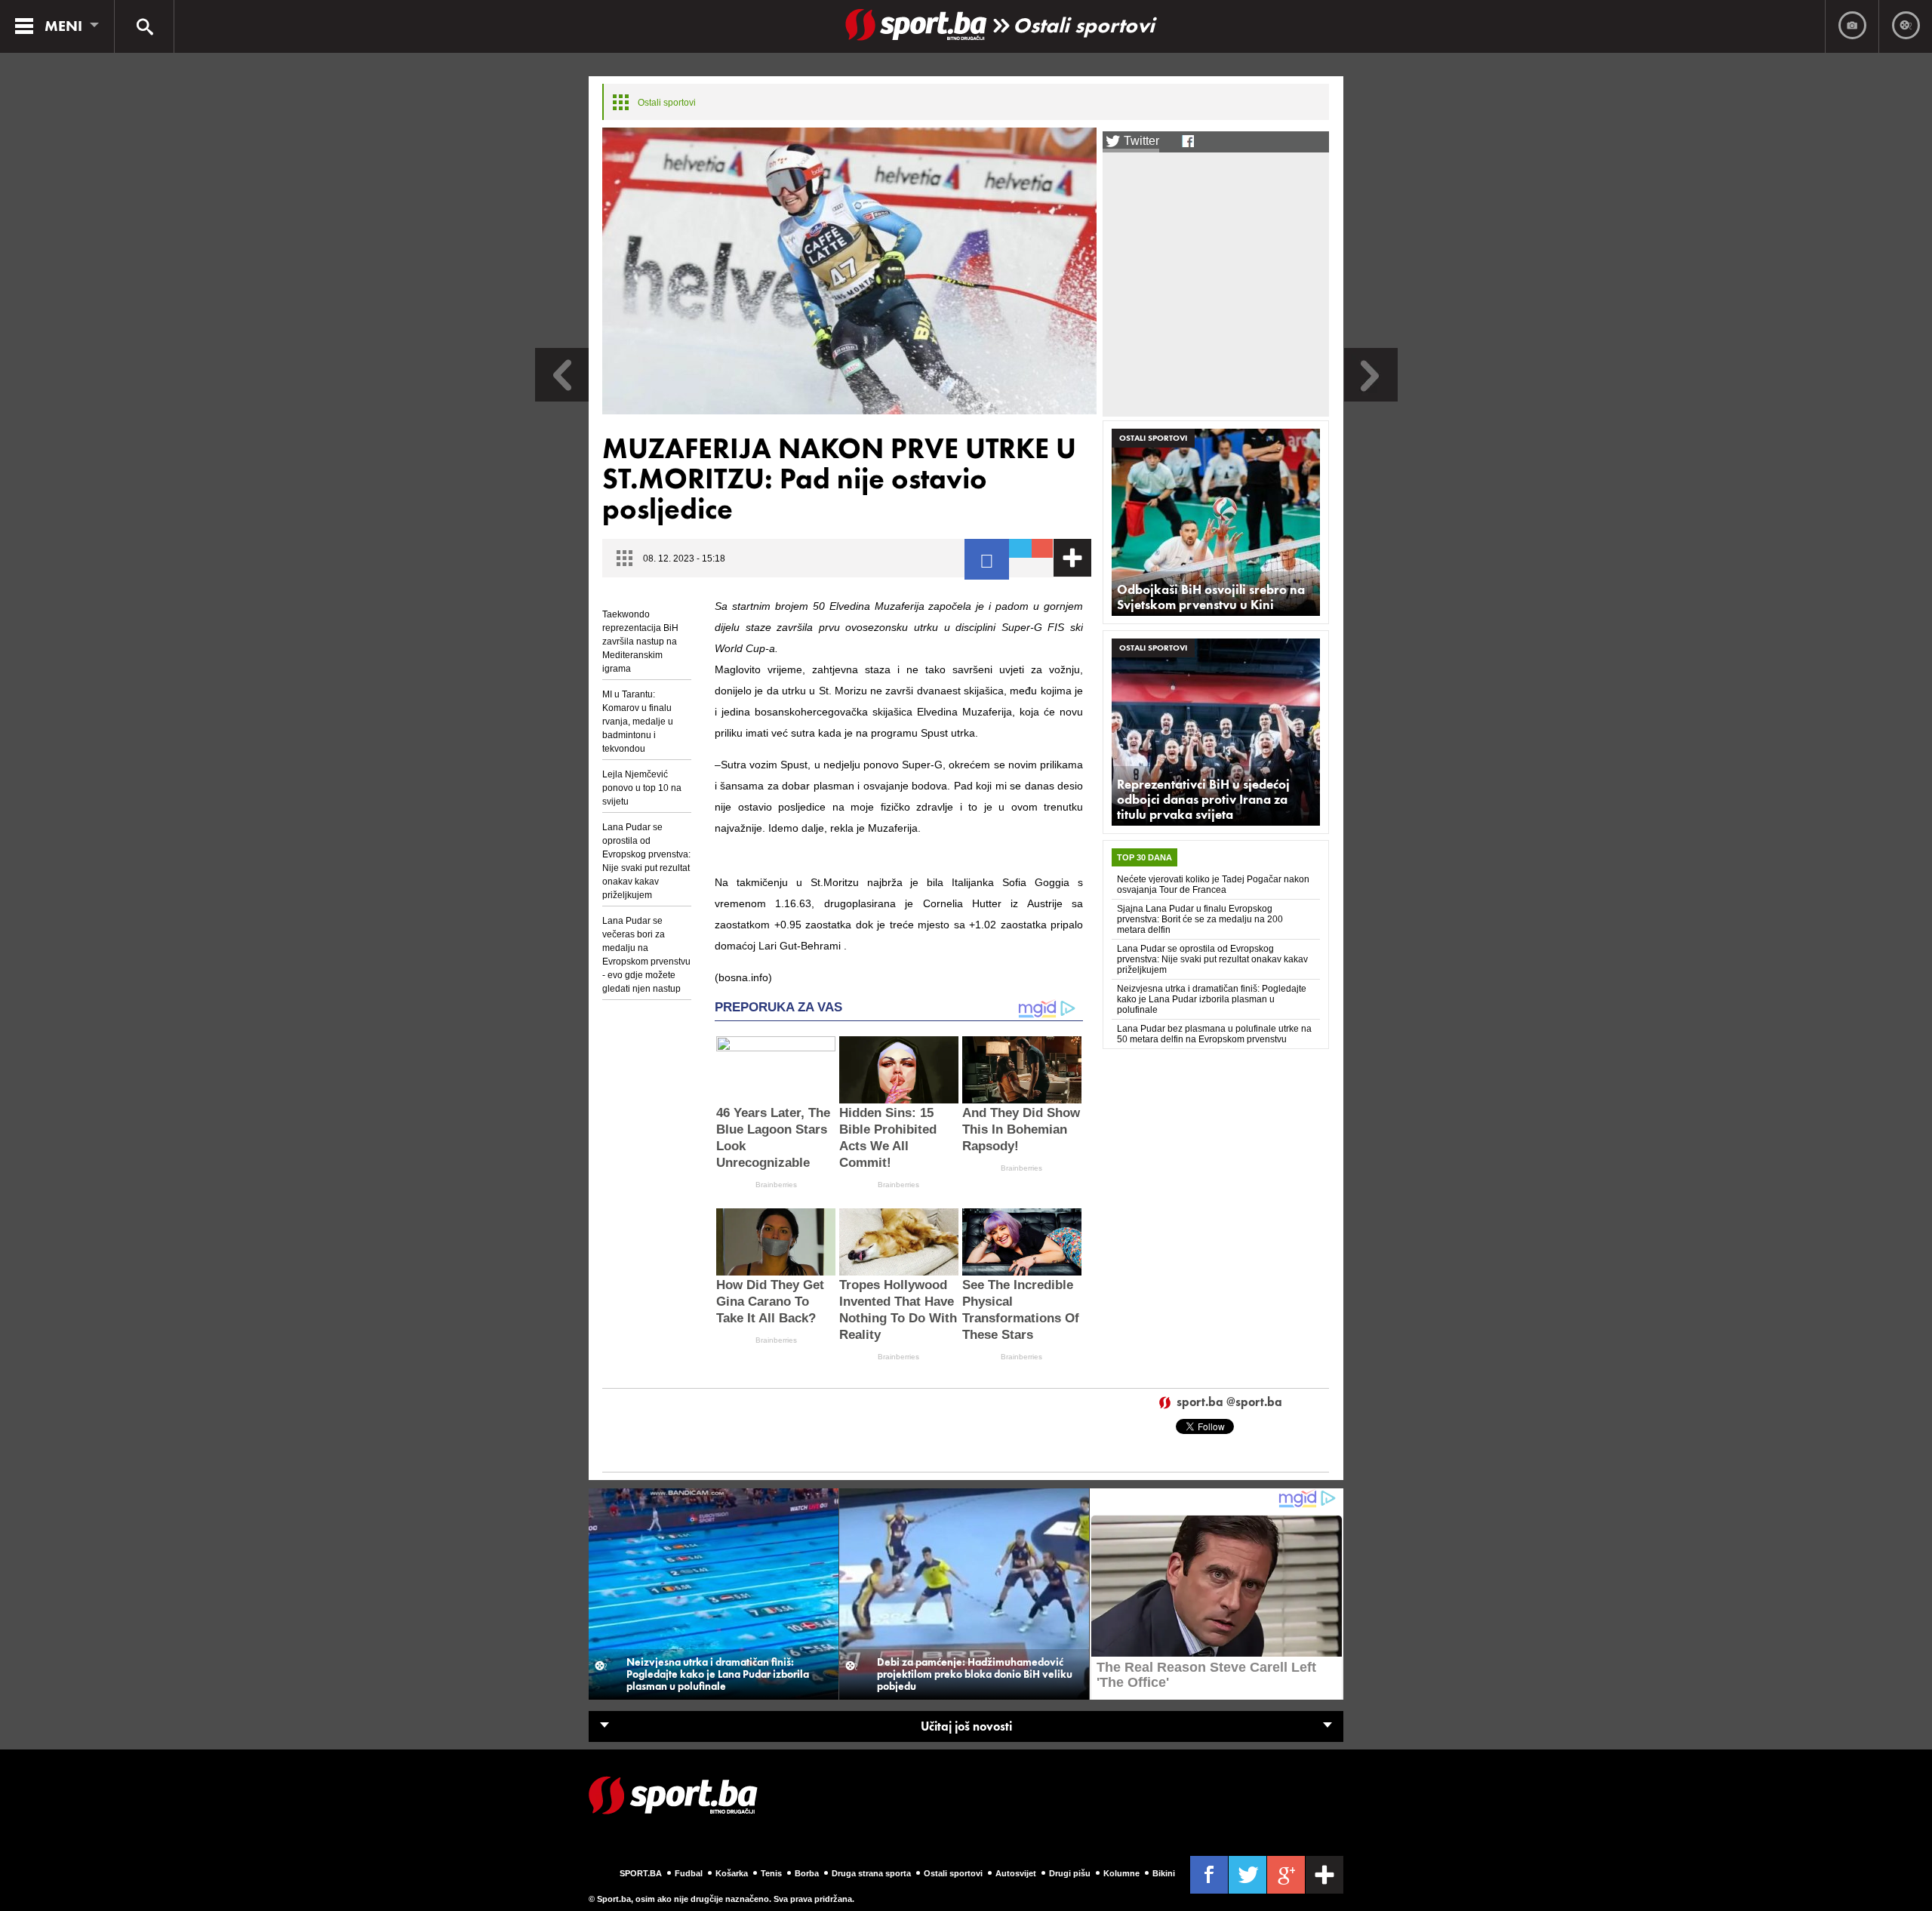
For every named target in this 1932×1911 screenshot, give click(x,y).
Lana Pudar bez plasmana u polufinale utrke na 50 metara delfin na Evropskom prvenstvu (1214, 1034)
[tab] (1144, 857)
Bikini (1164, 1873)
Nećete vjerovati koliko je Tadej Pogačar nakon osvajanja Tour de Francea (1213, 885)
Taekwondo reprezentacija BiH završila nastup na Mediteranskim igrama (640, 642)
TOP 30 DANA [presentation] (1144, 857)
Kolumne (1121, 1873)
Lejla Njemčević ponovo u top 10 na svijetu (642, 788)
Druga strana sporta (871, 1873)
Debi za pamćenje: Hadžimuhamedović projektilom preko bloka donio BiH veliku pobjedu (975, 1674)
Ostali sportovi (1084, 25)
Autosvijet (1016, 1873)
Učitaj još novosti (966, 1726)
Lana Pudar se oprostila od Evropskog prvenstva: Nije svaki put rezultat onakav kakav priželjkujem (646, 861)
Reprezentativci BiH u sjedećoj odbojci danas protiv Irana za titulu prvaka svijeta (1203, 799)
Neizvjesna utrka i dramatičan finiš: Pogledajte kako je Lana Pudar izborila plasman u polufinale (1212, 999)
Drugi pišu (1070, 1873)
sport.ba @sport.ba (1229, 1403)
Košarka (732, 1873)
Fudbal (689, 1873)
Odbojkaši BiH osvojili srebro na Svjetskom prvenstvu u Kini (1211, 597)
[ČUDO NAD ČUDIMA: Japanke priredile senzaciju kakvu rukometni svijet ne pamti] (562, 397)
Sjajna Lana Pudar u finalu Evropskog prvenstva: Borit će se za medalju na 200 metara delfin (1200, 919)
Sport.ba (641, 1873)
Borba (807, 1873)
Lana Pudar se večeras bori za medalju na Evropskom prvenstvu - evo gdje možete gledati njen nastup (646, 955)
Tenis (771, 1873)
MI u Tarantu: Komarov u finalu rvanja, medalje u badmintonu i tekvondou (638, 722)
